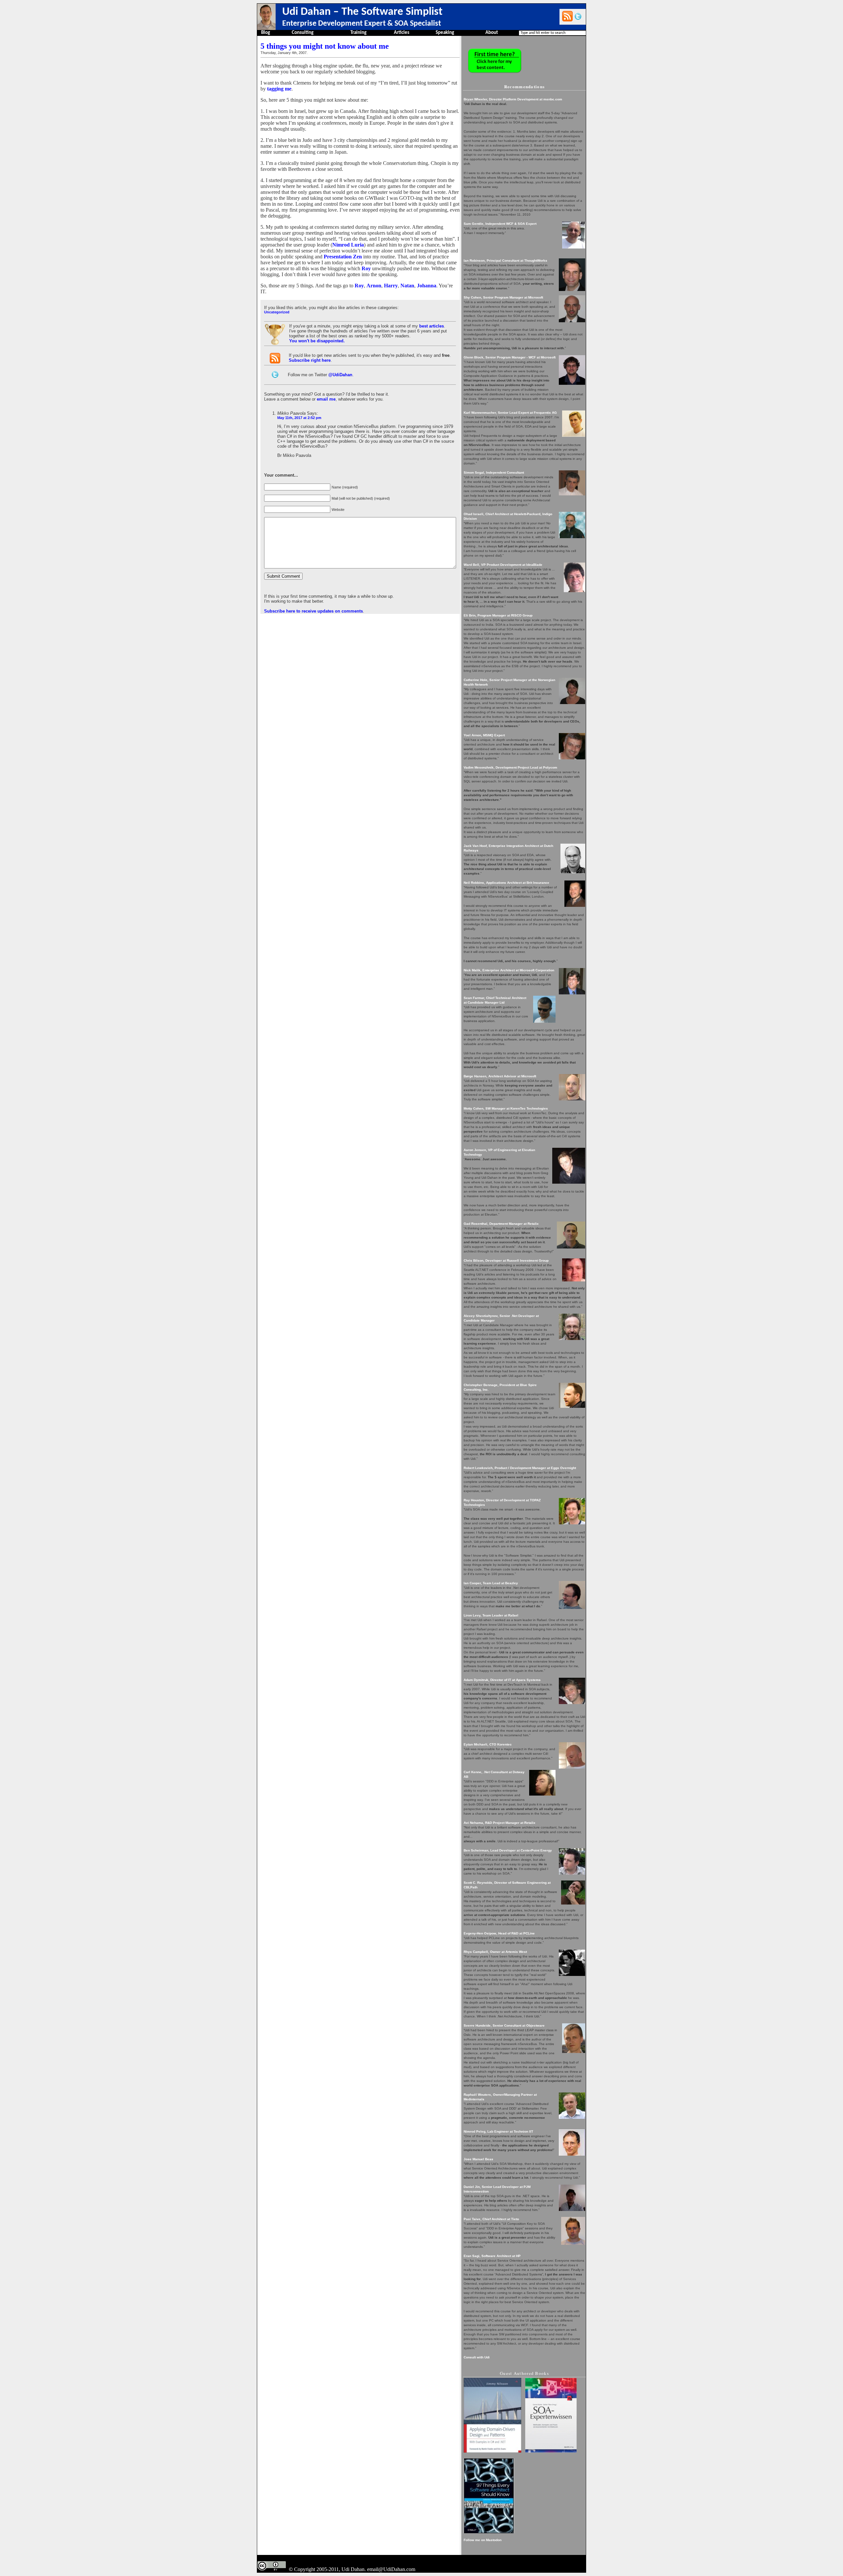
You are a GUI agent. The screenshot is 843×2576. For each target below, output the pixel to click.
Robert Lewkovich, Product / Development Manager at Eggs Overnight (520, 1468)
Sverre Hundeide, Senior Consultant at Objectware (504, 2025)
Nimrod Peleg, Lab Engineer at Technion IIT (498, 2131)
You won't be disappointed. (317, 341)
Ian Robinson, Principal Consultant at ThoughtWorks (505, 261)
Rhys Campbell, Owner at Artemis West (495, 1952)
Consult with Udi (477, 2357)
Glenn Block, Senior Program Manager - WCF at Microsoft (510, 357)
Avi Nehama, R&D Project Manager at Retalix (500, 1823)
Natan (407, 286)
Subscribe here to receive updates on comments (313, 611)
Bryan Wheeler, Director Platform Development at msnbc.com (513, 99)
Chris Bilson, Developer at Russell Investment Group (506, 1261)
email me (326, 399)
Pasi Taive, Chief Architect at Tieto (491, 2219)
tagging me (279, 89)
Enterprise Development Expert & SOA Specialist (362, 24)
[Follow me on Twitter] (578, 16)
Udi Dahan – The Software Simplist (362, 12)
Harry (391, 286)
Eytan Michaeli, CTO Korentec (488, 1744)
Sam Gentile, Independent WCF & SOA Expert (500, 224)
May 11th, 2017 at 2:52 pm (299, 418)
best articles (432, 326)
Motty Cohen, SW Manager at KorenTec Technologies (506, 1108)
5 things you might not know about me (325, 46)
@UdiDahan (340, 375)
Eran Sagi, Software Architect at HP (492, 2256)
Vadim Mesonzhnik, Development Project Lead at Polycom (510, 767)
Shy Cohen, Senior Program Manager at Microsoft (503, 297)
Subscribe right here (310, 360)
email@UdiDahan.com (391, 2569)
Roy (366, 268)
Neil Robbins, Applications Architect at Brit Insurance (506, 883)
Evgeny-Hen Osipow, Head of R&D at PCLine (499, 1933)
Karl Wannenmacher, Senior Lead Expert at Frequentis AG (510, 413)
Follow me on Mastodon (483, 2540)
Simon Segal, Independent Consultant (494, 473)
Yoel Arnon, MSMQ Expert (484, 735)
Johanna (427, 286)
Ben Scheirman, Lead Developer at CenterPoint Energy (508, 1850)
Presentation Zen (343, 257)
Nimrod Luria (348, 245)
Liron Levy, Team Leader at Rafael (491, 1615)
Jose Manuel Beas (478, 2159)
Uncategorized (277, 312)
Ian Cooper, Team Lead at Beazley (491, 1583)
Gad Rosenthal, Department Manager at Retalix (501, 1224)
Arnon (374, 286)
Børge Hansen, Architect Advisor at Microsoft (500, 1076)
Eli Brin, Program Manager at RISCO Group (498, 615)
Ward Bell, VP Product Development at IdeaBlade (503, 565)
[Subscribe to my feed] (567, 16)
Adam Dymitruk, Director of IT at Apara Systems (502, 1680)
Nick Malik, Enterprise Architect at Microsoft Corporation (509, 970)
